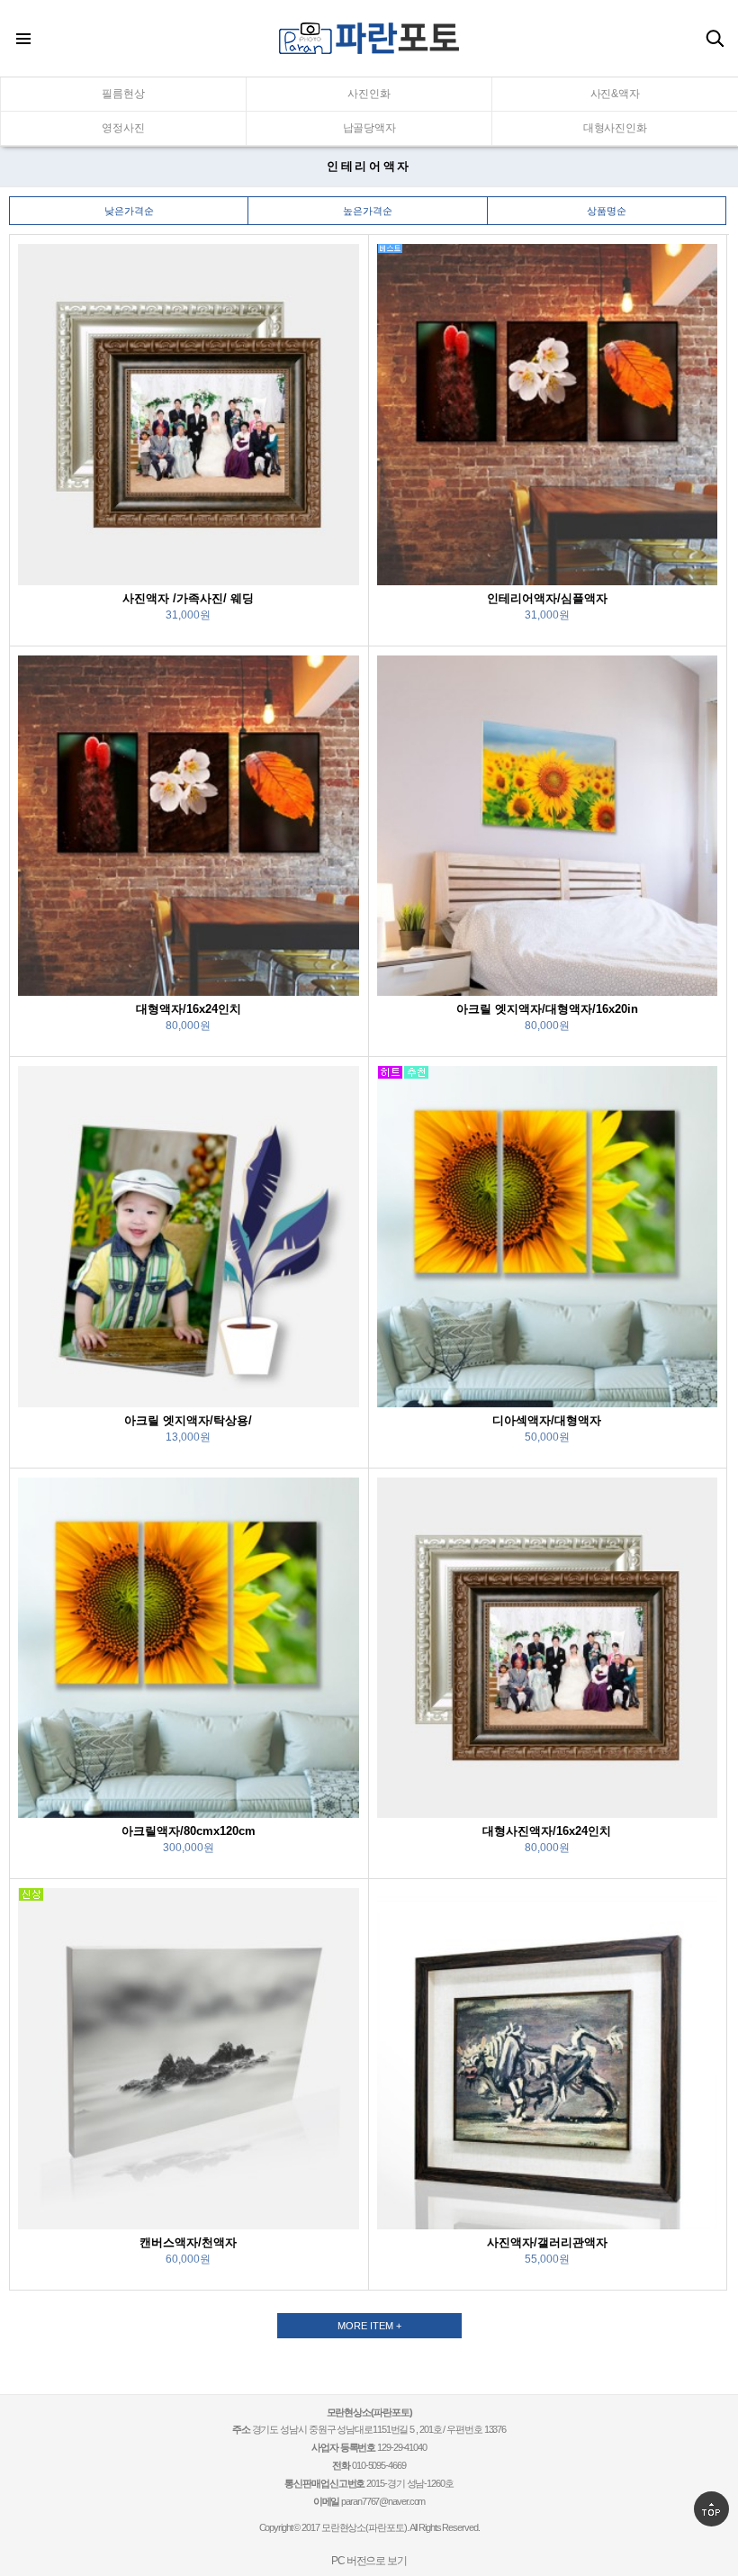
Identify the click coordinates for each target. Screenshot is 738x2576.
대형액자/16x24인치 (189, 1009)
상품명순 (607, 211)
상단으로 (711, 2509)
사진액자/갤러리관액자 (547, 2242)
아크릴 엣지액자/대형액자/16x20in (547, 1009)
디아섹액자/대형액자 (547, 1420)
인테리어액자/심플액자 (547, 598)
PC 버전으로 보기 (369, 2561)
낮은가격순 (129, 211)
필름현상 (123, 94)
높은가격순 (368, 211)
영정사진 (123, 128)
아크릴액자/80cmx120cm (189, 1831)
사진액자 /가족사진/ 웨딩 (188, 598)
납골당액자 (369, 128)
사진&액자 (615, 94)
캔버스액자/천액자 (188, 2242)
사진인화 (369, 94)
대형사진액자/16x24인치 (547, 1831)
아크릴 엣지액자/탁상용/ (188, 1420)
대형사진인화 (615, 128)
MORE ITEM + (369, 2326)
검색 (715, 39)
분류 (22, 39)
